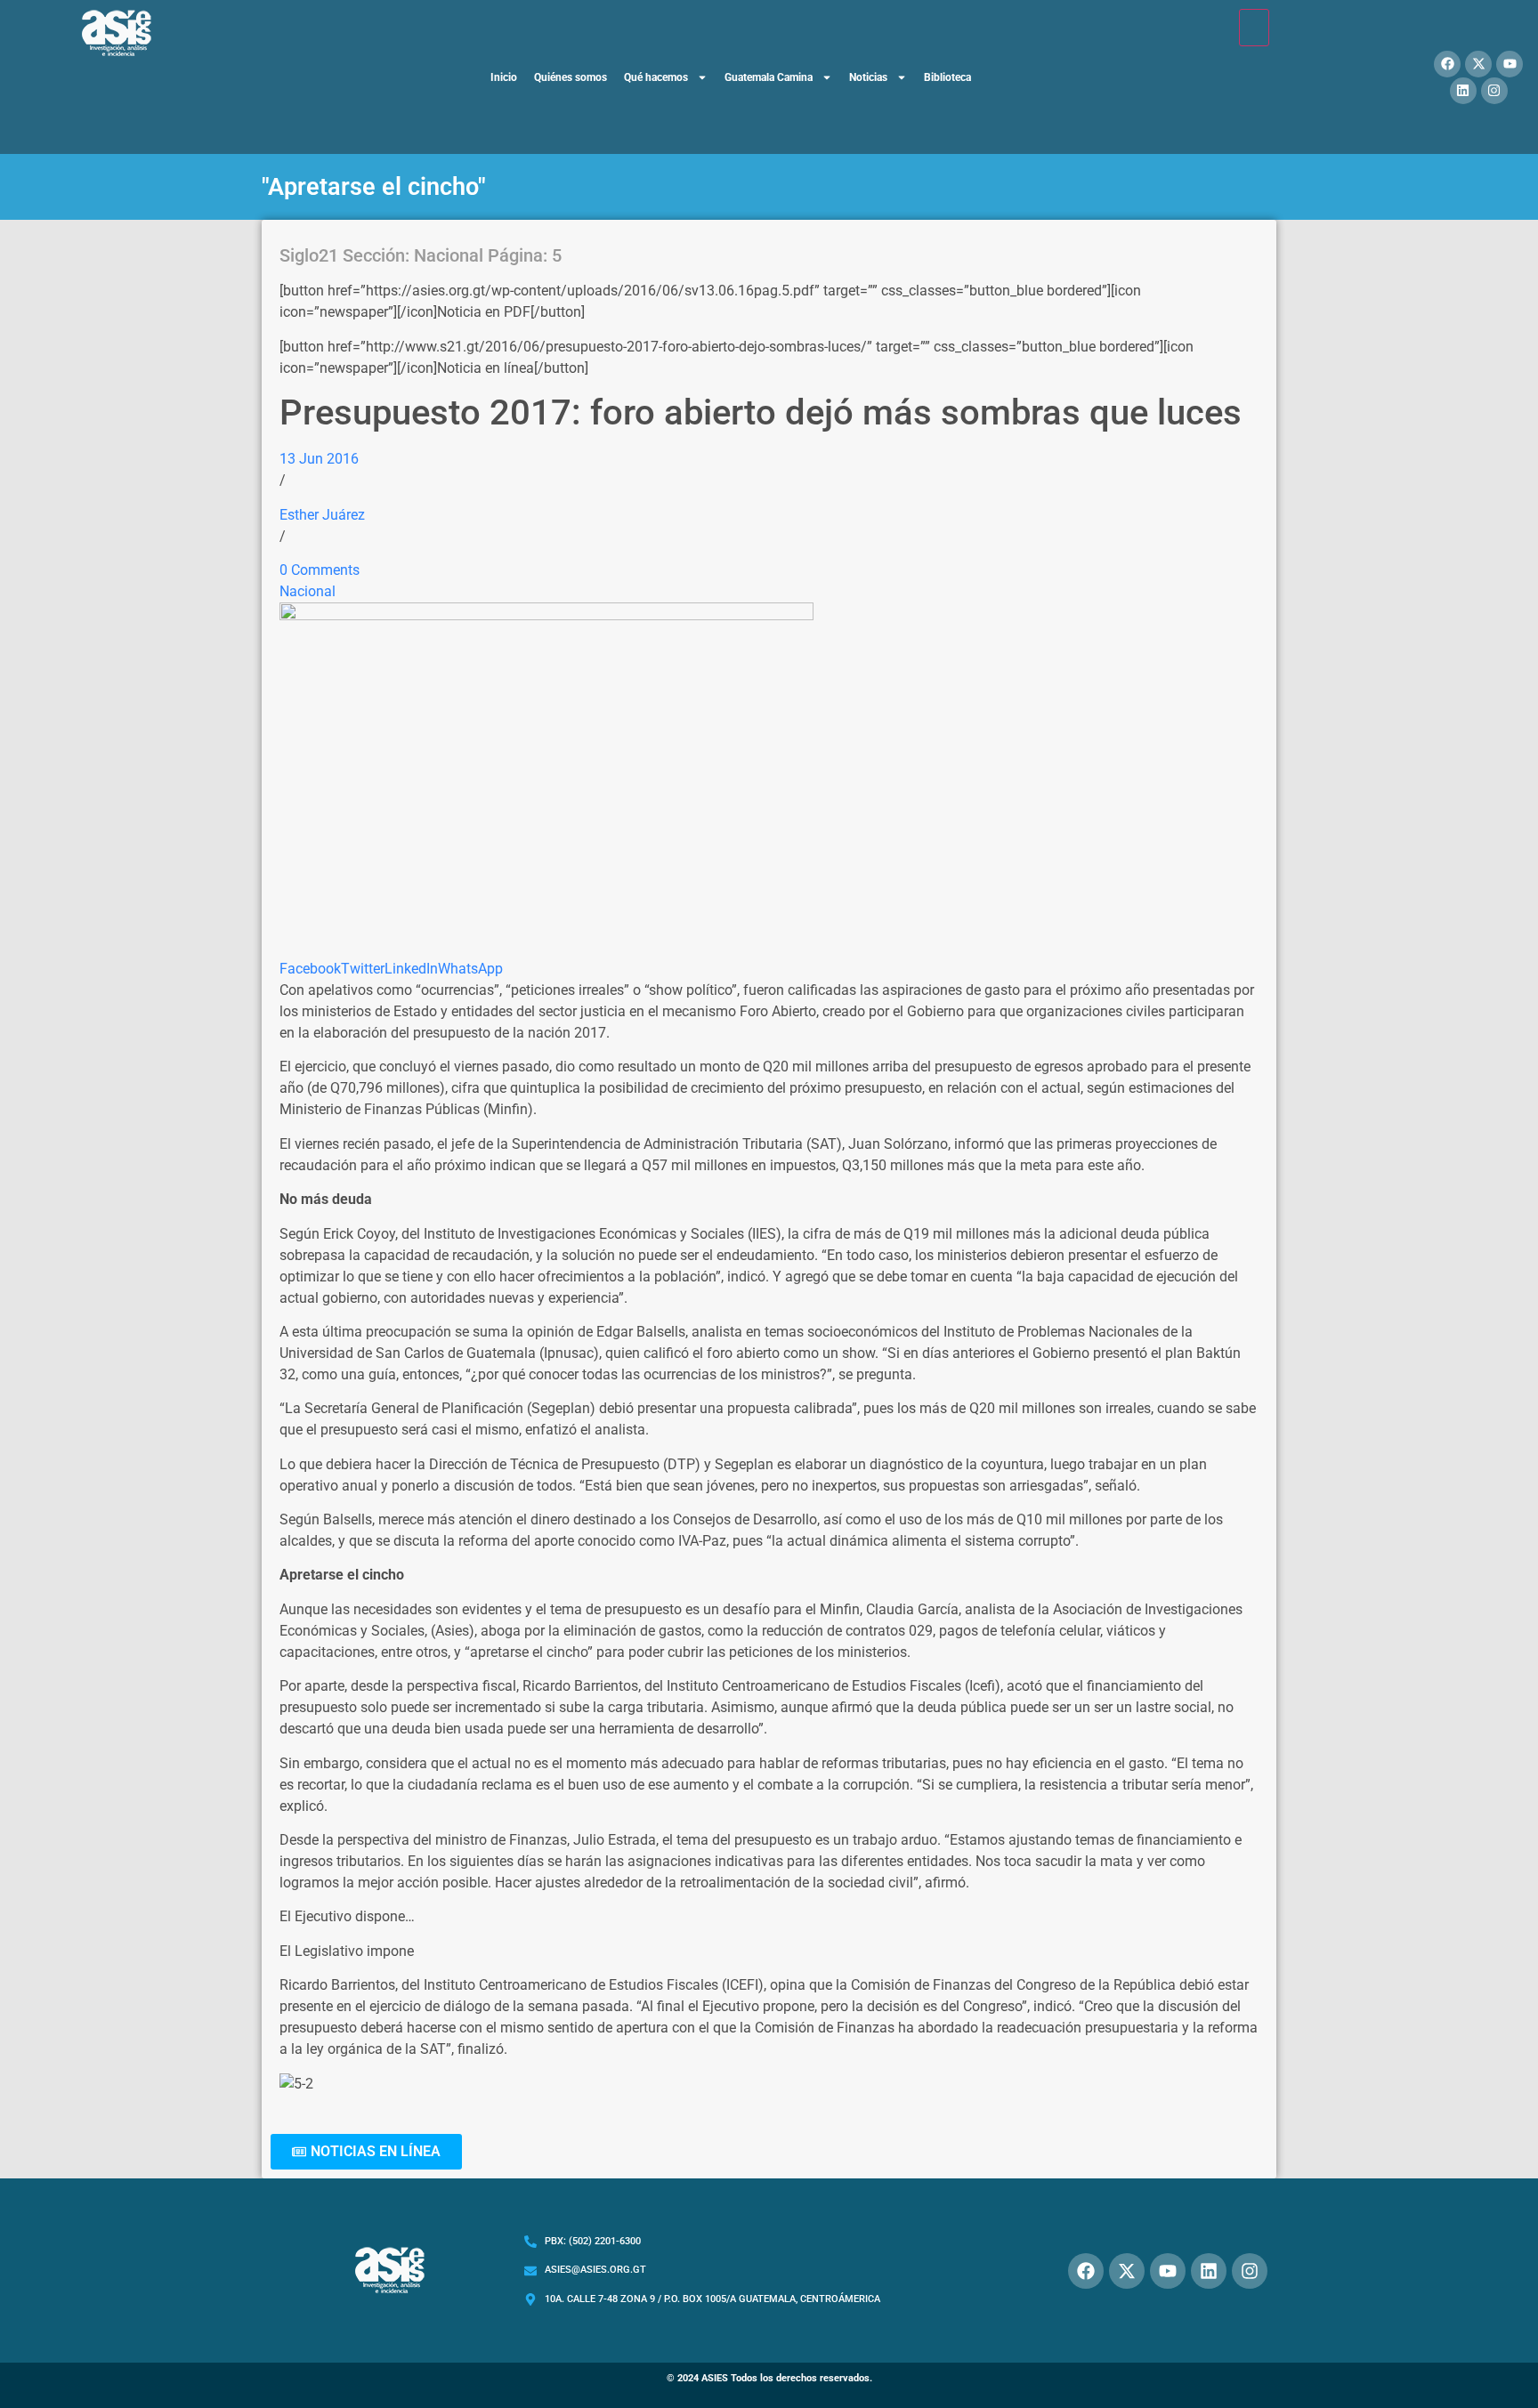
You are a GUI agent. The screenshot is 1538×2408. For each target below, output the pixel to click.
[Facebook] (1447, 64)
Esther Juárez (322, 515)
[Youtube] (1510, 64)
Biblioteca (947, 77)
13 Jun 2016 (319, 459)
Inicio (504, 77)
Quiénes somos (571, 77)
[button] (366, 2152)
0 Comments (320, 570)
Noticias (868, 77)
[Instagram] (1494, 91)
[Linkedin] (1463, 91)
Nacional (308, 591)
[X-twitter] (1478, 64)
